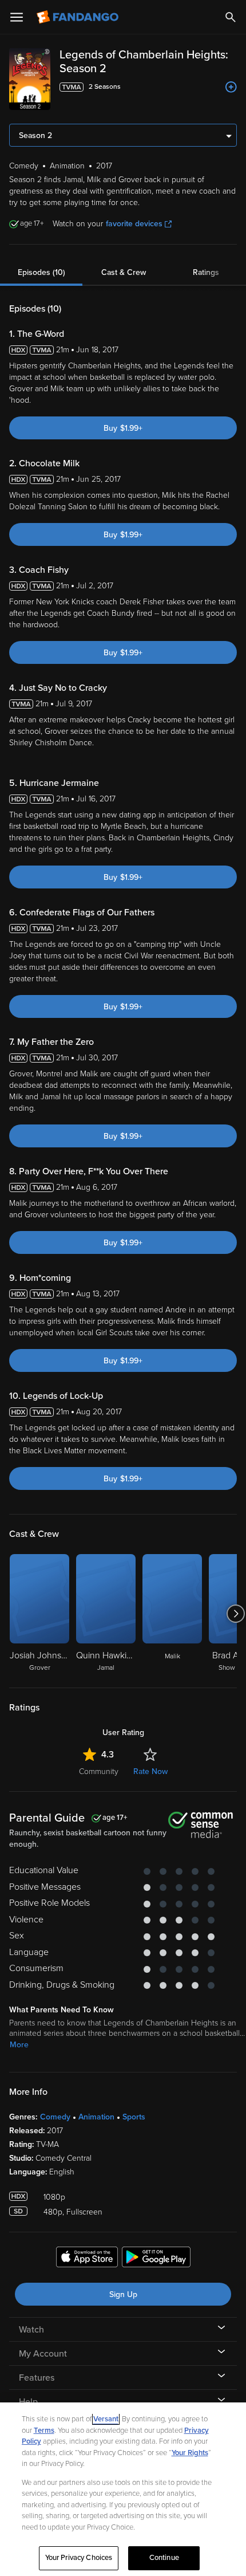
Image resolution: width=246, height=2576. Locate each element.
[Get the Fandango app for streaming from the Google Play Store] (156, 2259)
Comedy (55, 2117)
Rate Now (150, 1771)
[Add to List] (231, 87)
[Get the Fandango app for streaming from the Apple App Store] (87, 2259)
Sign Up (123, 2294)
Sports (134, 2117)
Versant (106, 2419)
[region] (123, 2489)
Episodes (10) (41, 272)
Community (99, 1771)
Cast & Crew (124, 272)
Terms (44, 2431)
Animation (96, 2117)
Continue (164, 2558)
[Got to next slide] (235, 1614)
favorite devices (134, 224)
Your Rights (190, 2453)
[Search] (231, 17)
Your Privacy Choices (79, 2558)
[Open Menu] (17, 17)
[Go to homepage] (79, 17)
